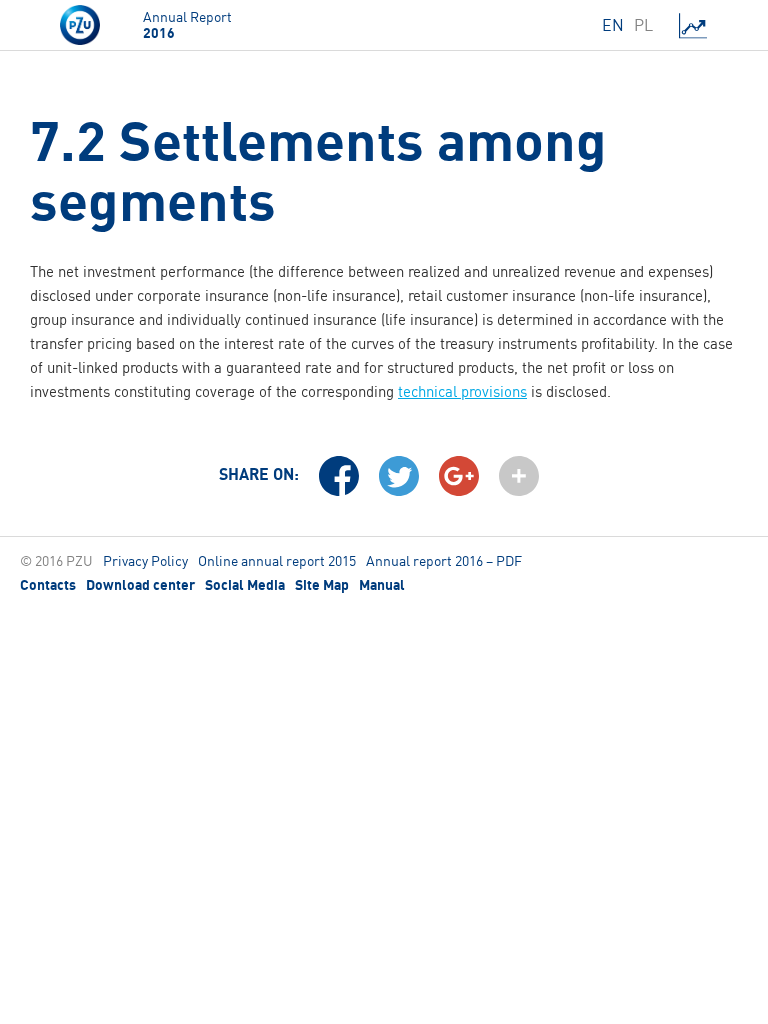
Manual (382, 585)
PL (643, 25)
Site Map (322, 585)
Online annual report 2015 (277, 560)
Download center (140, 585)
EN (613, 25)
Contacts (48, 585)
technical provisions (462, 391)
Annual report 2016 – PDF (444, 560)
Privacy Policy (145, 560)
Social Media (245, 585)
